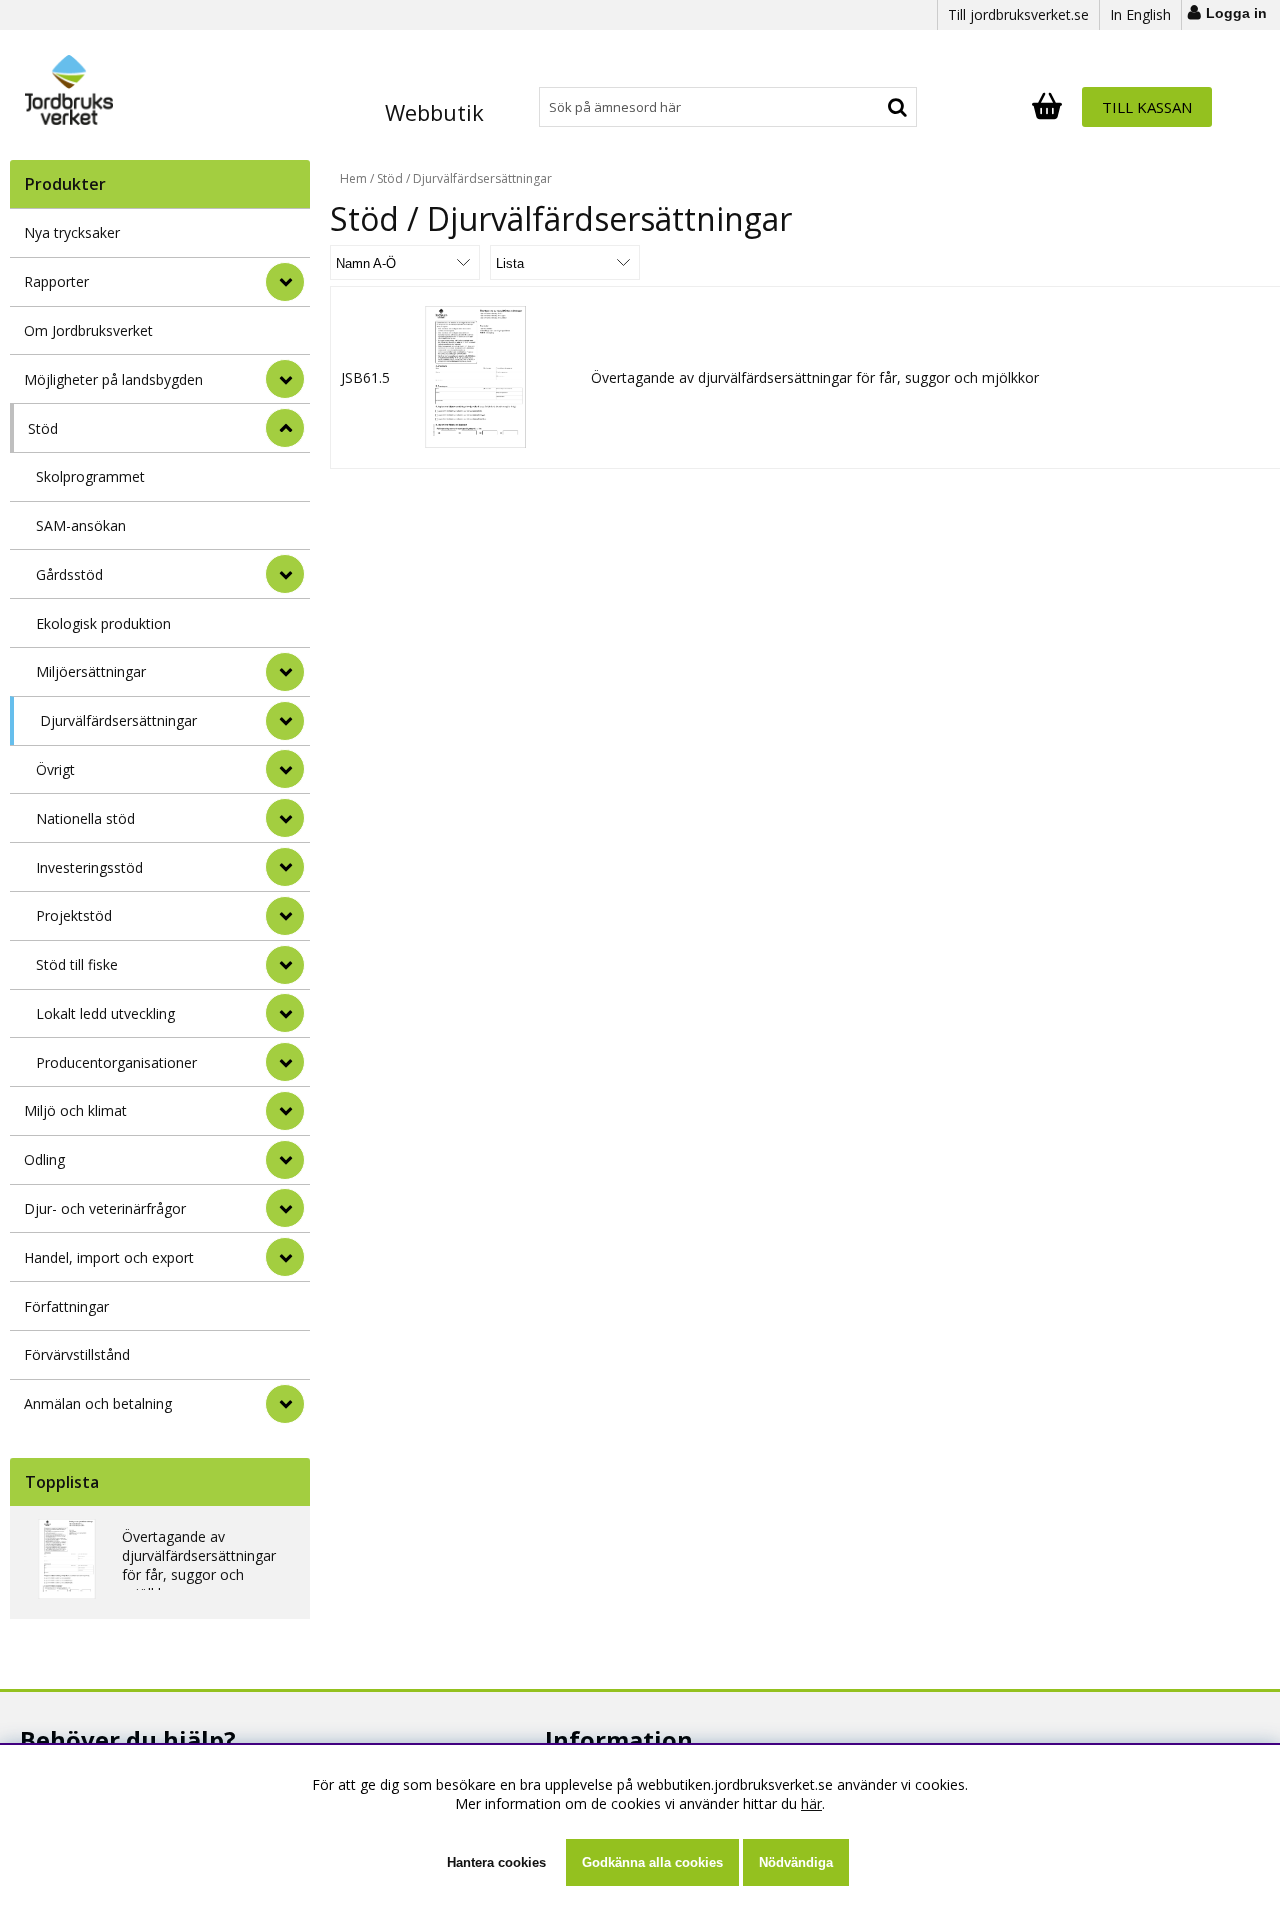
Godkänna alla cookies (652, 1862)
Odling (44, 1159)
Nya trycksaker (72, 232)
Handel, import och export (109, 1257)
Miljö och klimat (75, 1110)
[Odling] (285, 1160)
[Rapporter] (285, 282)
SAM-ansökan (81, 525)
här (811, 1803)
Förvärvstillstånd (77, 1354)
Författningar (66, 1306)
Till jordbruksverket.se (1018, 14)
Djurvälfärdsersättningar (118, 720)
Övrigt (55, 769)
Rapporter (56, 281)
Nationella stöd (85, 818)
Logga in (1236, 13)
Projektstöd (74, 915)
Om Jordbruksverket (88, 330)
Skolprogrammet (90, 476)
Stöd (43, 428)
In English (1140, 14)
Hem (353, 178)
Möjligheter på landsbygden (113, 379)
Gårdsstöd (69, 574)
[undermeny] (285, 574)
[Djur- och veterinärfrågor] (285, 1208)
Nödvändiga (796, 1862)
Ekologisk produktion (103, 623)
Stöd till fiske (77, 964)
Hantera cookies (496, 1862)
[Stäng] (285, 428)
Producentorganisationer (116, 1062)
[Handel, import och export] (285, 1257)
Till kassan (1147, 107)
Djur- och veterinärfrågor (105, 1208)
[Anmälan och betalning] (285, 1404)
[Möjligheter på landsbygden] (285, 379)
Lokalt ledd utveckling (105, 1013)
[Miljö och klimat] (285, 1111)
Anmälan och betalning (98, 1403)
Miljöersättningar (91, 671)
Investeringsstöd (89, 867)
